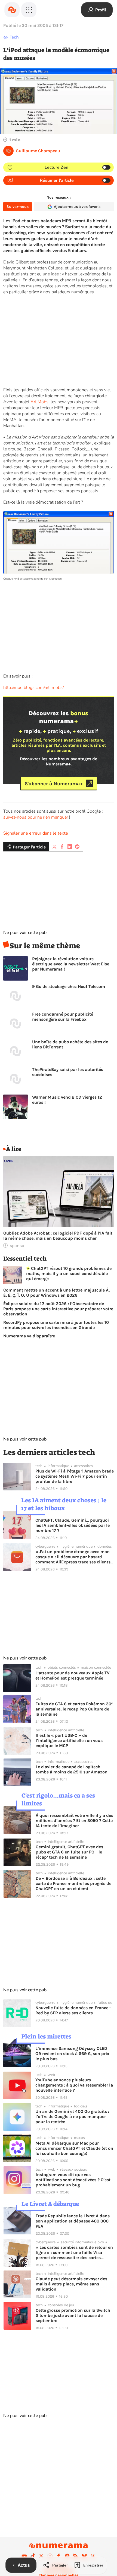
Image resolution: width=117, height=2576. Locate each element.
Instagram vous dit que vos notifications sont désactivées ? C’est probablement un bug (73, 2180)
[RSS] (76, 2556)
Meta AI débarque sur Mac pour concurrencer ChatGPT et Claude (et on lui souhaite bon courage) (74, 2148)
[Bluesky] (84, 2556)
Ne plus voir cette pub (25, 933)
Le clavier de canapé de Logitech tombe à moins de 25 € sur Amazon (72, 1769)
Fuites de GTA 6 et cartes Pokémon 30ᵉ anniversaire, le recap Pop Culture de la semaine (74, 1709)
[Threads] (93, 2556)
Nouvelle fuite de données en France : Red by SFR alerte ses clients (73, 2010)
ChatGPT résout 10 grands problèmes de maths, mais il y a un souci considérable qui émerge (69, 1273)
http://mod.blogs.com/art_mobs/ (33, 688)
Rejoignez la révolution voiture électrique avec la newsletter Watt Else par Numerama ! (71, 964)
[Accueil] (12, 10)
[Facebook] (59, 2556)
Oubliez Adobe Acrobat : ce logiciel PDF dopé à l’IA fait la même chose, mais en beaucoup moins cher (58, 1236)
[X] (41, 2556)
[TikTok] (33, 2556)
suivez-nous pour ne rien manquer (36, 817)
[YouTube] (24, 2556)
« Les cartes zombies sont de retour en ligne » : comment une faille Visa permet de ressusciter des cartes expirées (74, 2252)
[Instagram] (50, 2556)
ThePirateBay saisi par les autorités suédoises (68, 1072)
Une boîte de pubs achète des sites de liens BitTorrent (70, 1044)
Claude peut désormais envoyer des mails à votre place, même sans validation (71, 2284)
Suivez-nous (18, 207)
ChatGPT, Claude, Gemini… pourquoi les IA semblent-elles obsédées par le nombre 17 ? (73, 1525)
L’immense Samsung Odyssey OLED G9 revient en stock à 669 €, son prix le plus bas (72, 2054)
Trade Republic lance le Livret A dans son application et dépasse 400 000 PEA (73, 2221)
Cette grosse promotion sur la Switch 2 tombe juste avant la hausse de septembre (73, 2315)
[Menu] (29, 10)
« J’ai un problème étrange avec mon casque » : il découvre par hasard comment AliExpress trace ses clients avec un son (73, 1557)
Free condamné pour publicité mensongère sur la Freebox (63, 1017)
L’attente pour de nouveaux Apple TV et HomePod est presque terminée (73, 1675)
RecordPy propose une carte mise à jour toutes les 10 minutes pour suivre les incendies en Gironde (56, 1325)
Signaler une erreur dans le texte (36, 833)
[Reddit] (67, 2556)
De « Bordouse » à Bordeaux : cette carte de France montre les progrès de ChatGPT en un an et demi (73, 1883)
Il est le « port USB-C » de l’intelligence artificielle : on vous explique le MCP (69, 1740)
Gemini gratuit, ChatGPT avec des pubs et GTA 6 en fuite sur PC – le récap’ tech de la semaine (69, 1852)
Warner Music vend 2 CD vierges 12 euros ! (67, 1100)
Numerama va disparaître (29, 1336)
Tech (14, 37)
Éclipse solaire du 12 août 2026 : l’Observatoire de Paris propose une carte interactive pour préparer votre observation (58, 1309)
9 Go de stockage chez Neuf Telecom (69, 986)
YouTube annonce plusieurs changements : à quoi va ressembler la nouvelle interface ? (74, 2085)
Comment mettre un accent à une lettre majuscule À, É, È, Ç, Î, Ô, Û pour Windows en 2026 (56, 1293)
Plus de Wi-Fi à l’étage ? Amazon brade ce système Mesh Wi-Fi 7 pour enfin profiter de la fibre (75, 1476)
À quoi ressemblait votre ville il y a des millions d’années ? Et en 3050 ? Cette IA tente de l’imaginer (74, 1820)
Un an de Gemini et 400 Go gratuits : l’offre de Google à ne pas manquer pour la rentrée (72, 2117)
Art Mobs (39, 402)
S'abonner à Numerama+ (54, 783)
